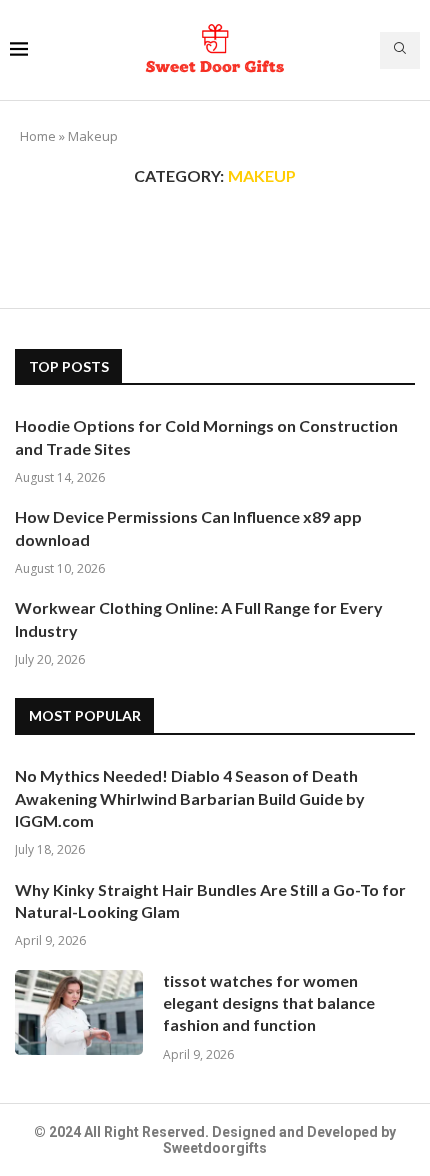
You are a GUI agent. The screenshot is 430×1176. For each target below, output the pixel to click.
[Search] (400, 50)
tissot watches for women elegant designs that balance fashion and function (269, 1003)
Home (38, 136)
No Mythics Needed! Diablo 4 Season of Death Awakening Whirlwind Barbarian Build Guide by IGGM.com (190, 798)
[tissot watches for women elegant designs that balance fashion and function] (79, 1012)
